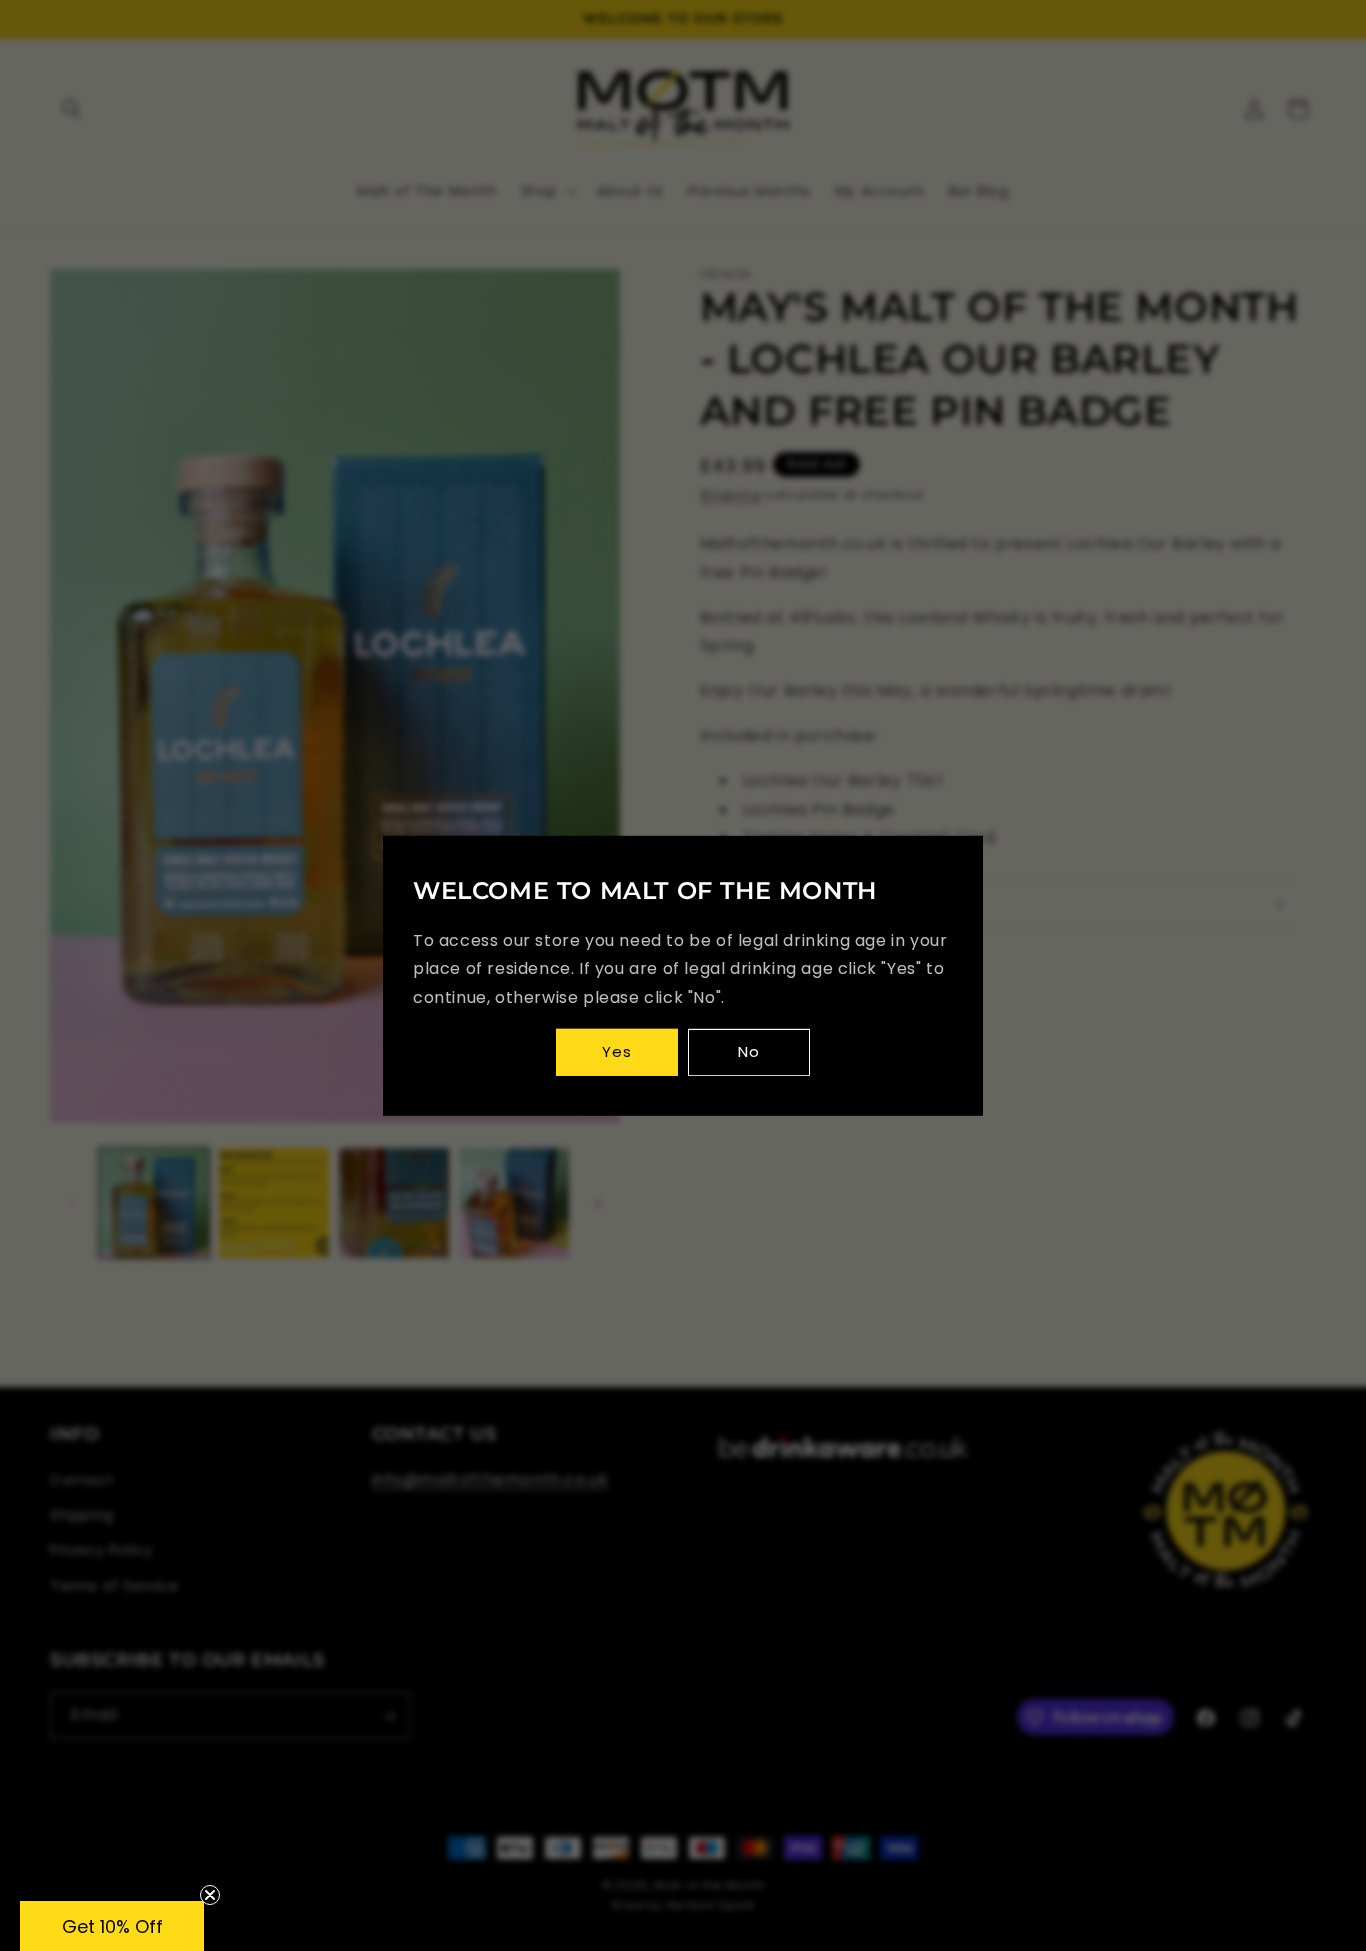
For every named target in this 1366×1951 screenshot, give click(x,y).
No (749, 1051)
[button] (112, 1926)
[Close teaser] (210, 1895)
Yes (617, 1051)
